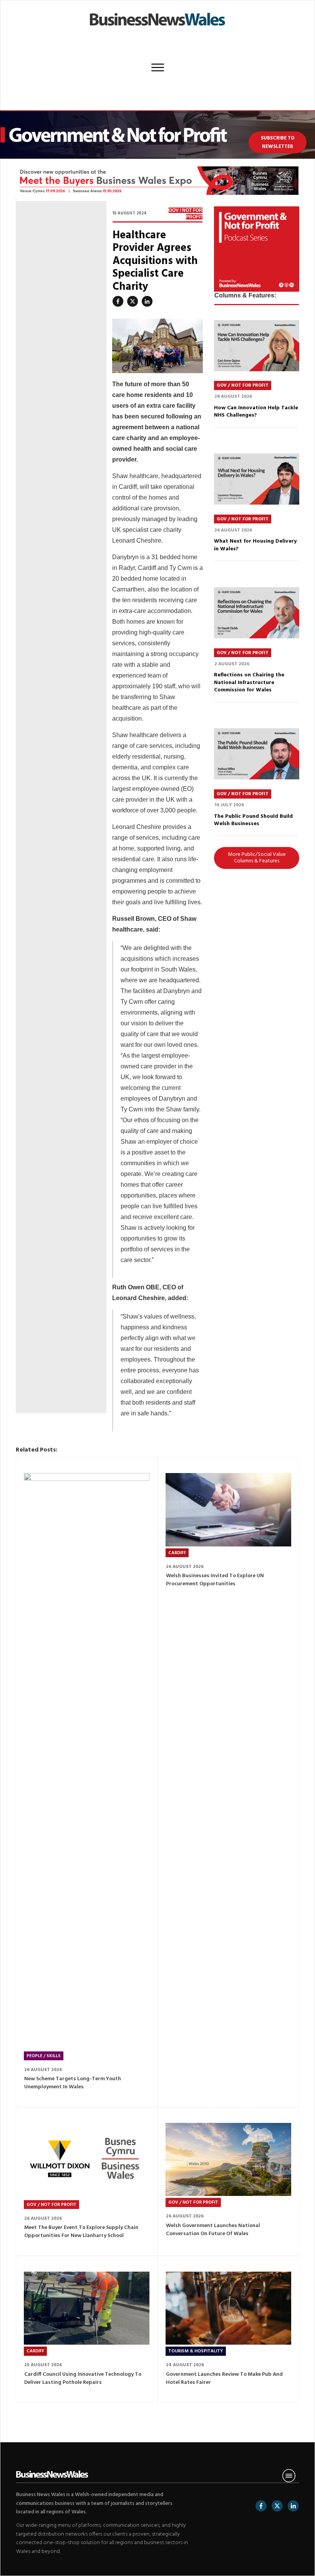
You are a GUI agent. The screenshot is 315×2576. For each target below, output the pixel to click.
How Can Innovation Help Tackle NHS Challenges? (256, 412)
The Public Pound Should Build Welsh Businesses (253, 820)
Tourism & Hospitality (196, 2351)
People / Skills (44, 2056)
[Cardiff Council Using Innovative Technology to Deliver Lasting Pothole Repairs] (87, 2308)
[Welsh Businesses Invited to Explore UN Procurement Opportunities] (228, 1510)
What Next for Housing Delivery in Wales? (255, 545)
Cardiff (177, 1553)
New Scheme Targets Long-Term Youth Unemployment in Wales (73, 2083)
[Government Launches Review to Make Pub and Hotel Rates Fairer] (228, 2308)
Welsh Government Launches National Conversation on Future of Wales (213, 2230)
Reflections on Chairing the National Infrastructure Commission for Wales (249, 683)
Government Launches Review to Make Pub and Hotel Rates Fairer (224, 2378)
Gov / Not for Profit (243, 385)
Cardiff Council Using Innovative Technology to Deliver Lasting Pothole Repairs (83, 2378)
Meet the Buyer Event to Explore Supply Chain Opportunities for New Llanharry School (81, 2232)
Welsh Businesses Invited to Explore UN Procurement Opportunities (215, 1580)
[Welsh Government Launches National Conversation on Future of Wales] (228, 2160)
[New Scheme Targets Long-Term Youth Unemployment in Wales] (87, 1761)
